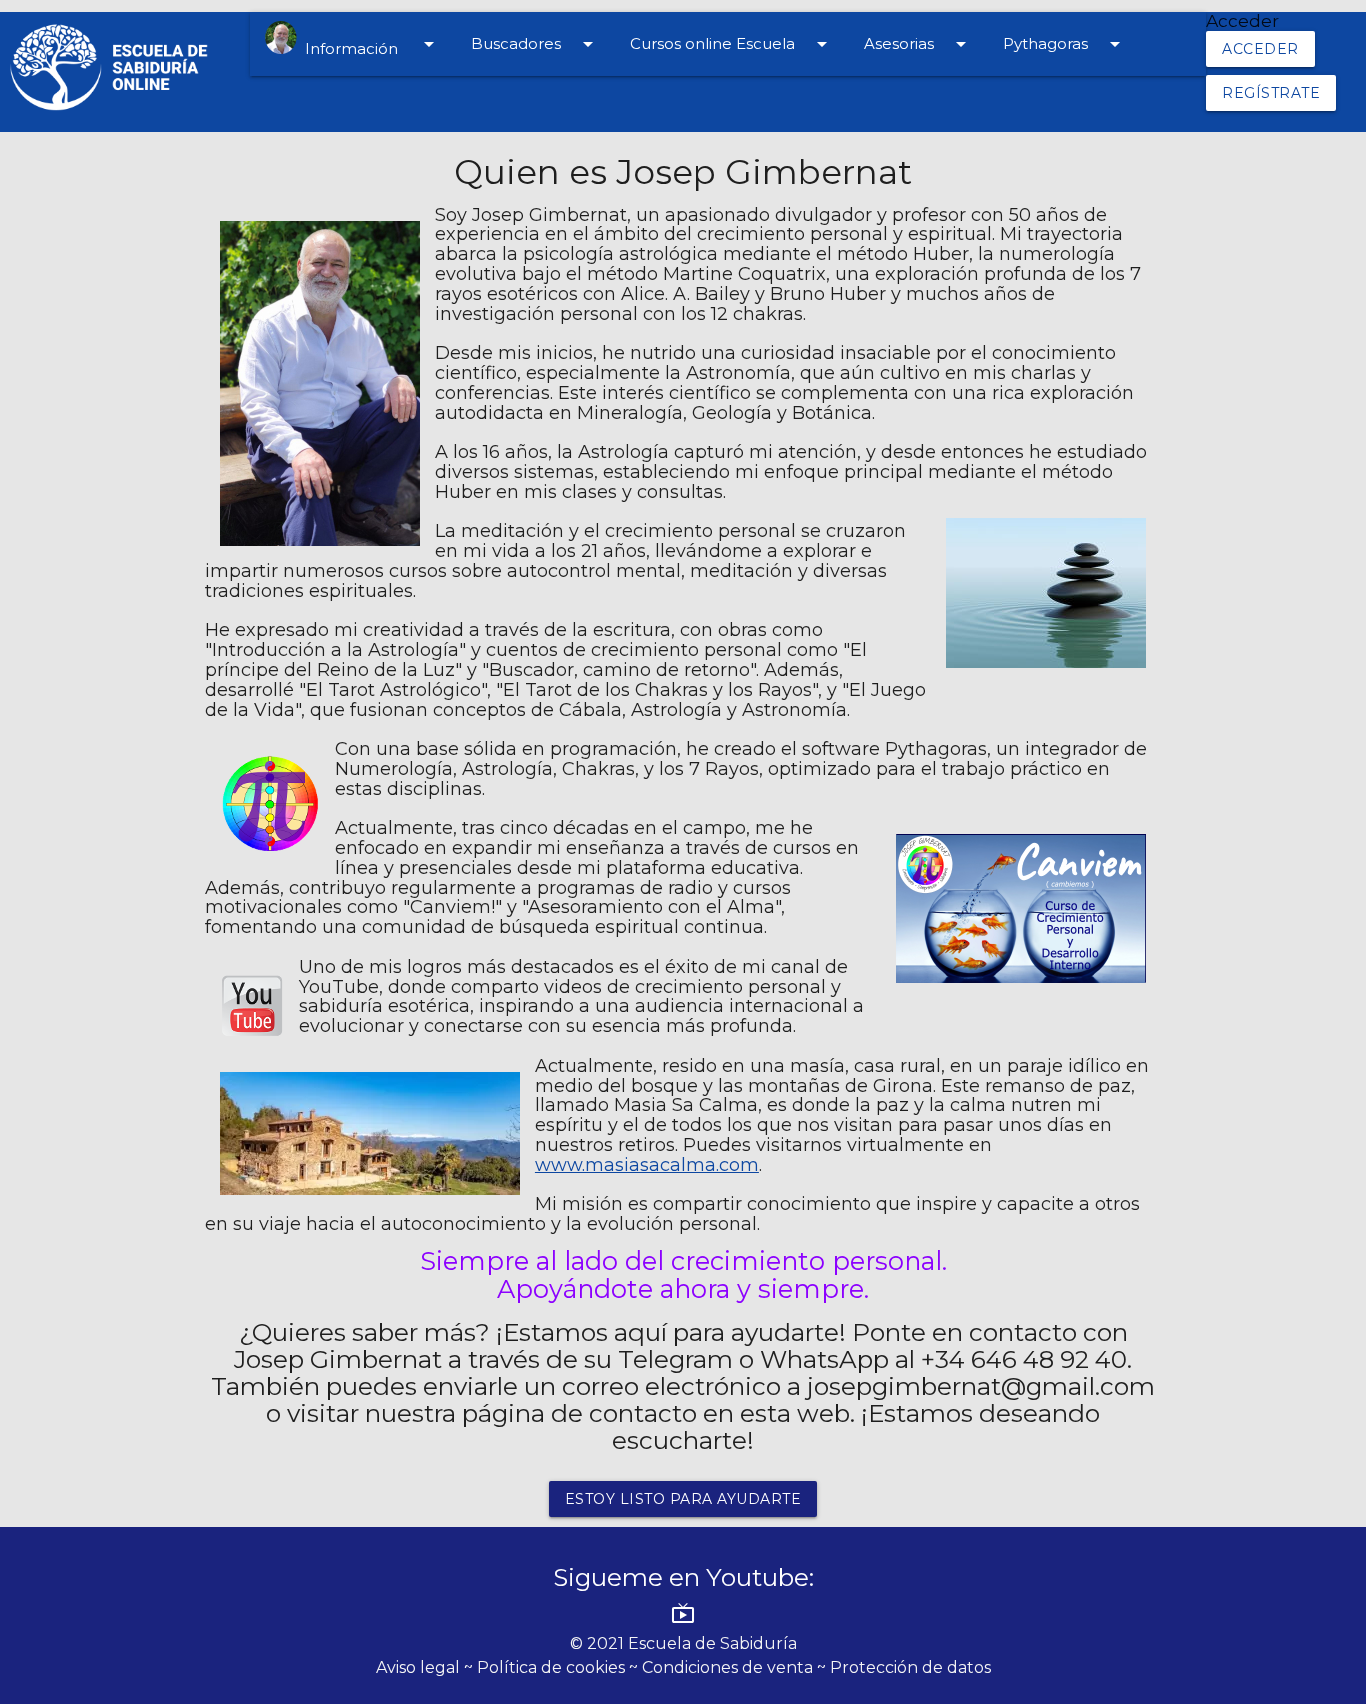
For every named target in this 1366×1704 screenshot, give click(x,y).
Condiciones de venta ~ (736, 1667)
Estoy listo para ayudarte (683, 1499)
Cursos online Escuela (732, 44)
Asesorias (918, 44)
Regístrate (1271, 93)
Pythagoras (1065, 44)
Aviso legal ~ (426, 1667)
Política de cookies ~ (559, 1667)
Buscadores (535, 44)
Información (369, 45)
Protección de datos (910, 1667)
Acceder (1260, 49)
